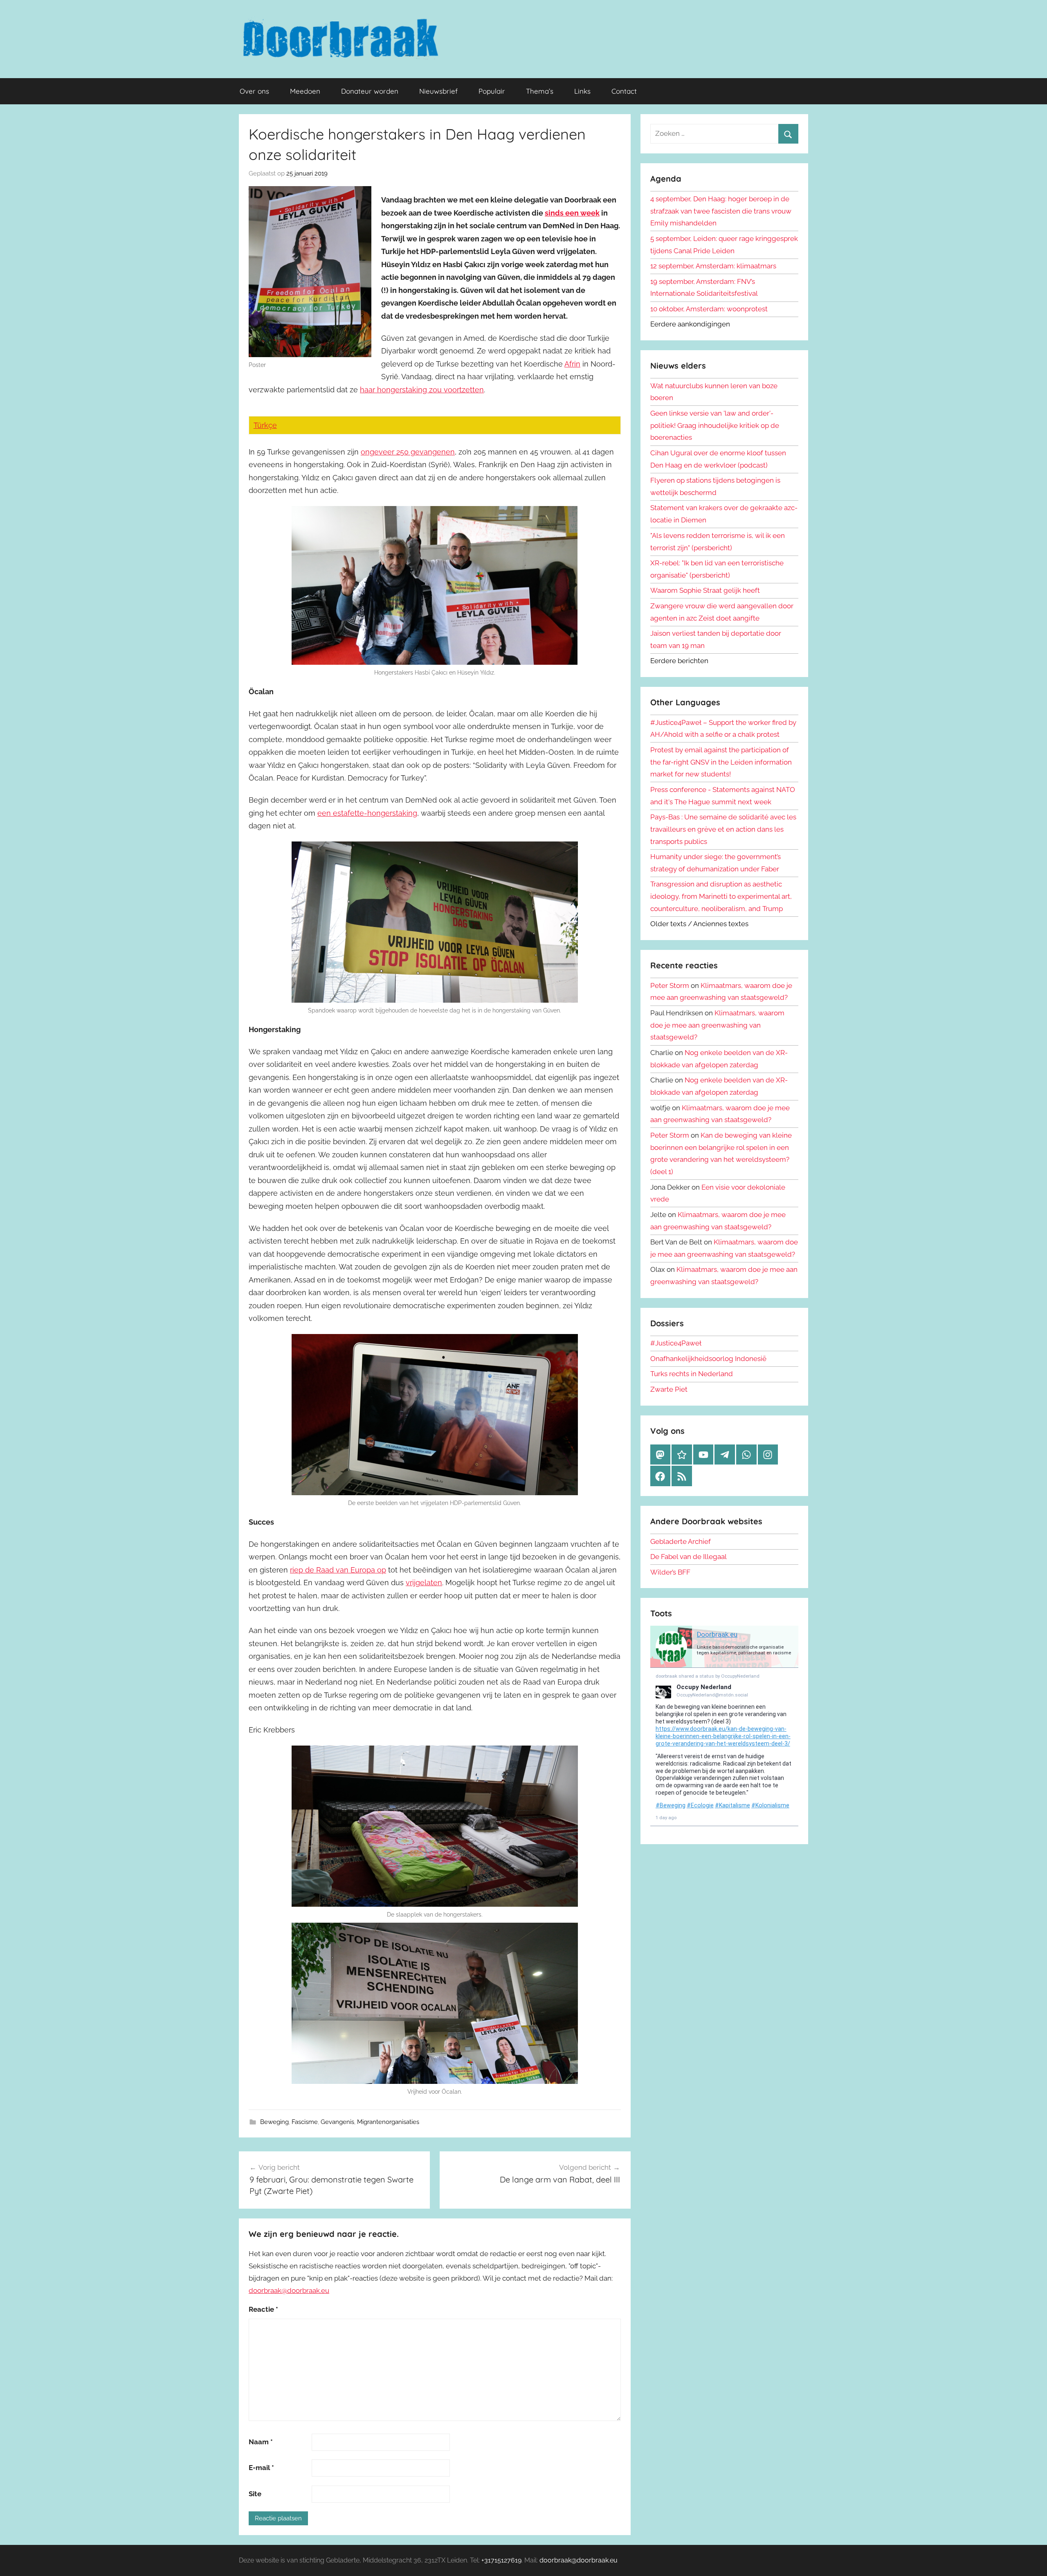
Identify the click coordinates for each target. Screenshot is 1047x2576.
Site (255, 2494)
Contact (624, 91)
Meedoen (305, 91)
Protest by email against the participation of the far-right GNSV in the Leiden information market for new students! (721, 762)
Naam (261, 2442)
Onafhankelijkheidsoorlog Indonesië (708, 1359)
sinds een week (572, 213)
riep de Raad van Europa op (338, 1570)
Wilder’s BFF (670, 1572)
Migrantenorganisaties (388, 2122)
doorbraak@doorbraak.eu (289, 2290)
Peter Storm (670, 985)
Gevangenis (337, 2122)
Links (582, 91)
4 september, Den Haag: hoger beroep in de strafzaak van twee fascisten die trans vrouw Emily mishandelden (721, 211)
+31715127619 (501, 2560)
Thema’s (540, 91)
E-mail (261, 2468)
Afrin (572, 364)
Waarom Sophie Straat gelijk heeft (705, 590)
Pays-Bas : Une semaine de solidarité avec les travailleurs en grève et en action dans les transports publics (723, 829)
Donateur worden (370, 91)
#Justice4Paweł (676, 1343)
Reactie (263, 2309)
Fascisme (305, 2122)
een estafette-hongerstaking (367, 813)
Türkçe (265, 425)
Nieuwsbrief (438, 91)
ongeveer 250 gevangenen (408, 452)
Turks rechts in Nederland (692, 1374)
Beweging (274, 2122)
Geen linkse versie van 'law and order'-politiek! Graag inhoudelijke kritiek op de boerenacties (715, 425)
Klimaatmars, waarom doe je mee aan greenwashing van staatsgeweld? (717, 1025)
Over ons (254, 91)
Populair (492, 91)
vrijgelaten (424, 1583)
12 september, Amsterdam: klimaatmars (713, 266)
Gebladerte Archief (681, 1541)
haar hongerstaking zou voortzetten (422, 390)
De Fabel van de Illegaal (689, 1557)
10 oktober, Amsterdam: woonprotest (709, 309)
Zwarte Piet (669, 1389)
